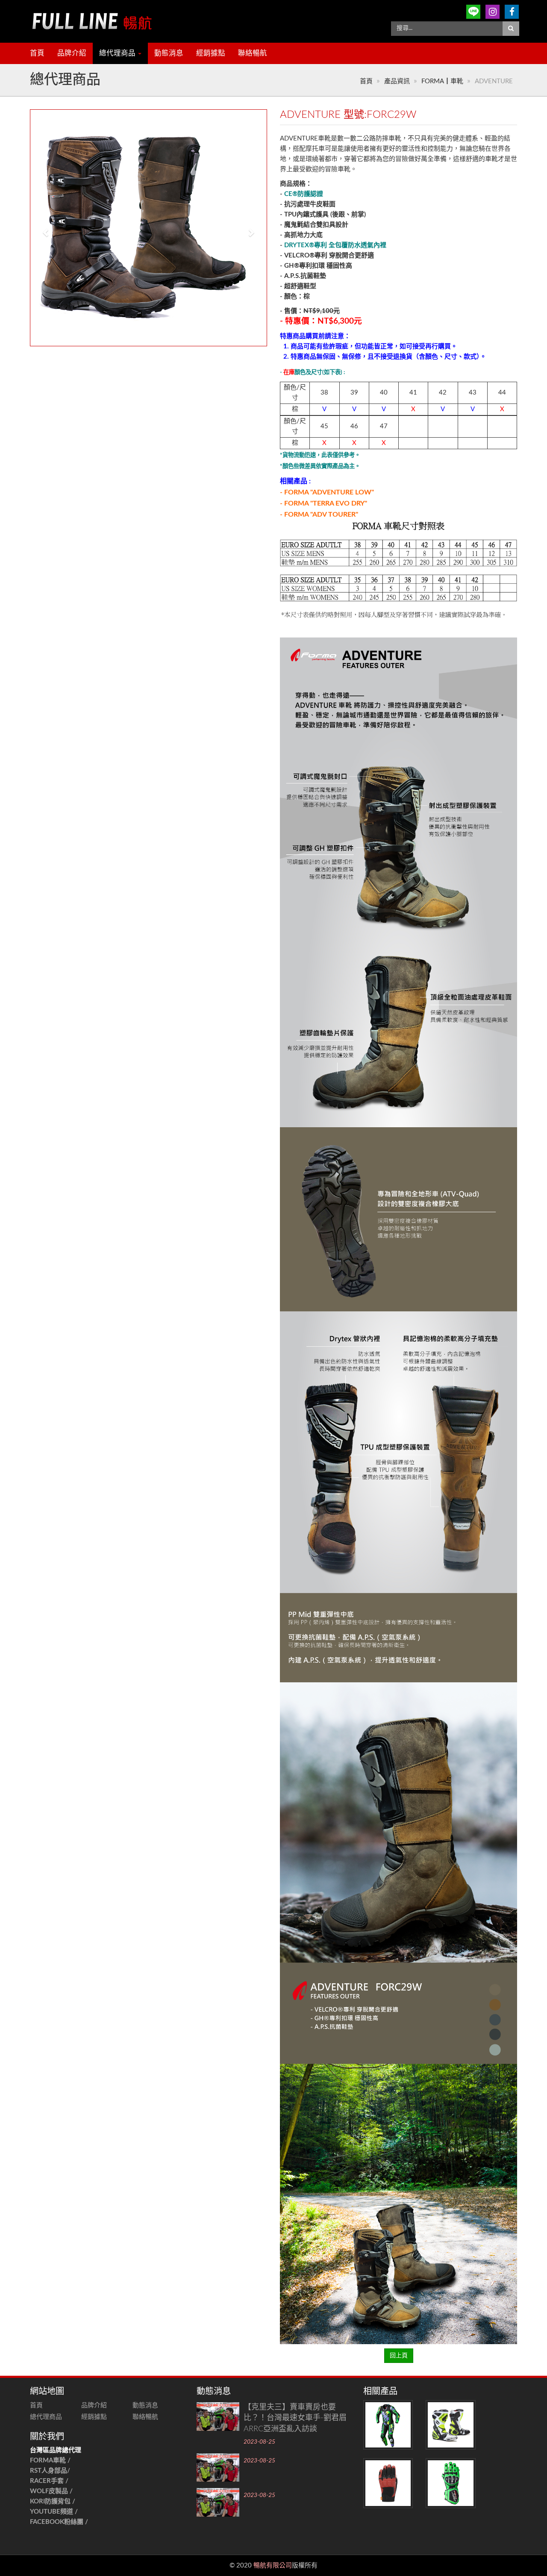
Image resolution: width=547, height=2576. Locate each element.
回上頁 (399, 2356)
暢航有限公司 (273, 2566)
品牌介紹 (72, 53)
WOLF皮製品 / (52, 2491)
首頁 (37, 53)
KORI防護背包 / (53, 2501)
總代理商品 (118, 53)
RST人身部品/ (51, 2471)
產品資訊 (397, 81)
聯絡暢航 (253, 53)
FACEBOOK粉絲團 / (59, 2522)
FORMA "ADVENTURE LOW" (329, 492)
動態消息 (169, 53)
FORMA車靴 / (50, 2461)
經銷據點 (211, 53)
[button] (42, 228)
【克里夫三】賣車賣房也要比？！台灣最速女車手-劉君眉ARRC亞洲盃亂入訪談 (295, 2418)
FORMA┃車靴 (442, 81)
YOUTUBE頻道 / (54, 2512)
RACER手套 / (49, 2481)
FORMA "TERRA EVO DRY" (326, 503)
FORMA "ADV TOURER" (321, 515)
